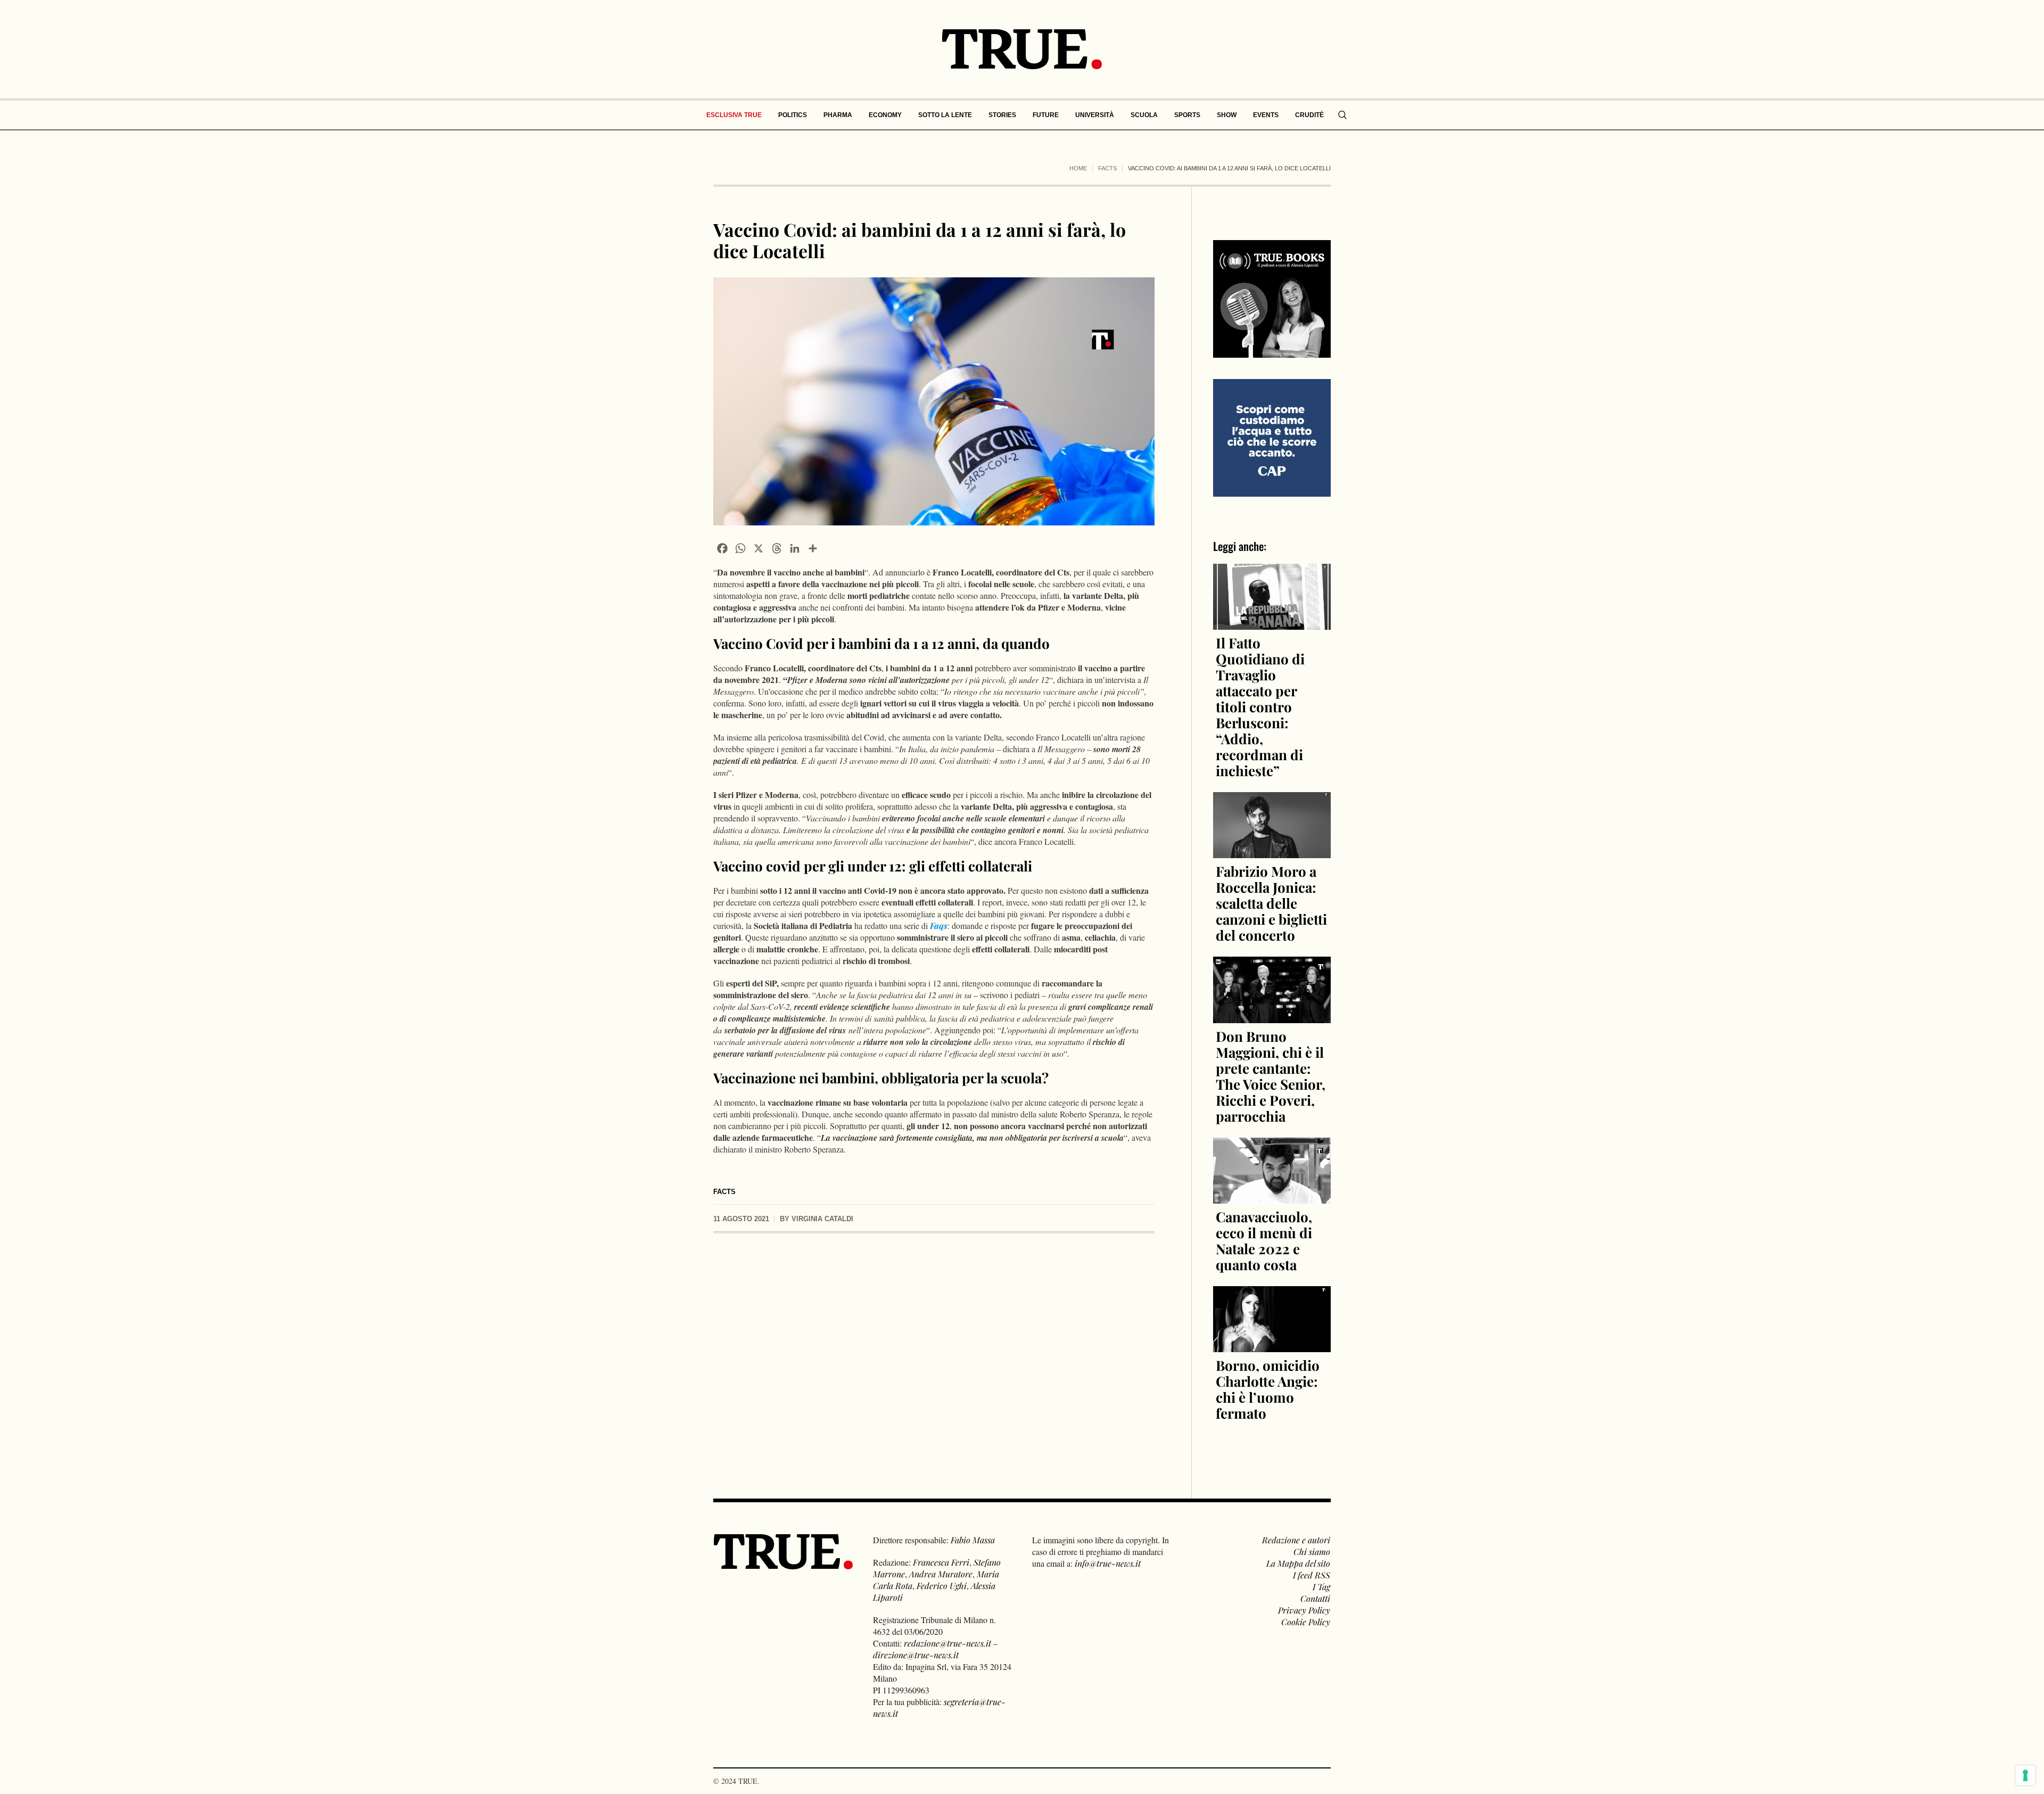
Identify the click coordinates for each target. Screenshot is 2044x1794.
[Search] (1342, 115)
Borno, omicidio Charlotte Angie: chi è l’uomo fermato (1268, 1389)
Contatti (1315, 1598)
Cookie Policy (1306, 1622)
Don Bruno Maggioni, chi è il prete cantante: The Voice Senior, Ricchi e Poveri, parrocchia (1271, 1076)
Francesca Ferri (941, 1562)
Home (1078, 168)
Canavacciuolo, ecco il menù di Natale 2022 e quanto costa (1264, 1241)
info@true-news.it (1108, 1563)
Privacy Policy (1304, 1610)
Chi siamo (1312, 1552)
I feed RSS (1312, 1575)
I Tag (1321, 1587)
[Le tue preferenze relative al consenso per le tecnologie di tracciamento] (2025, 1775)
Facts (1107, 168)
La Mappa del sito (1298, 1563)
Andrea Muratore (941, 1574)
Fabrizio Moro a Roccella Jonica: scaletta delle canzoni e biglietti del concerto (1271, 903)
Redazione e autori (1296, 1540)
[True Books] (1272, 352)
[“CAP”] (1272, 437)
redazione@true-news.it (947, 1643)
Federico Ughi (942, 1586)
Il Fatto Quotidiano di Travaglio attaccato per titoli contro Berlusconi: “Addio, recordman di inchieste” (1260, 707)
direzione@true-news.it (916, 1655)
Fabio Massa (973, 1540)
